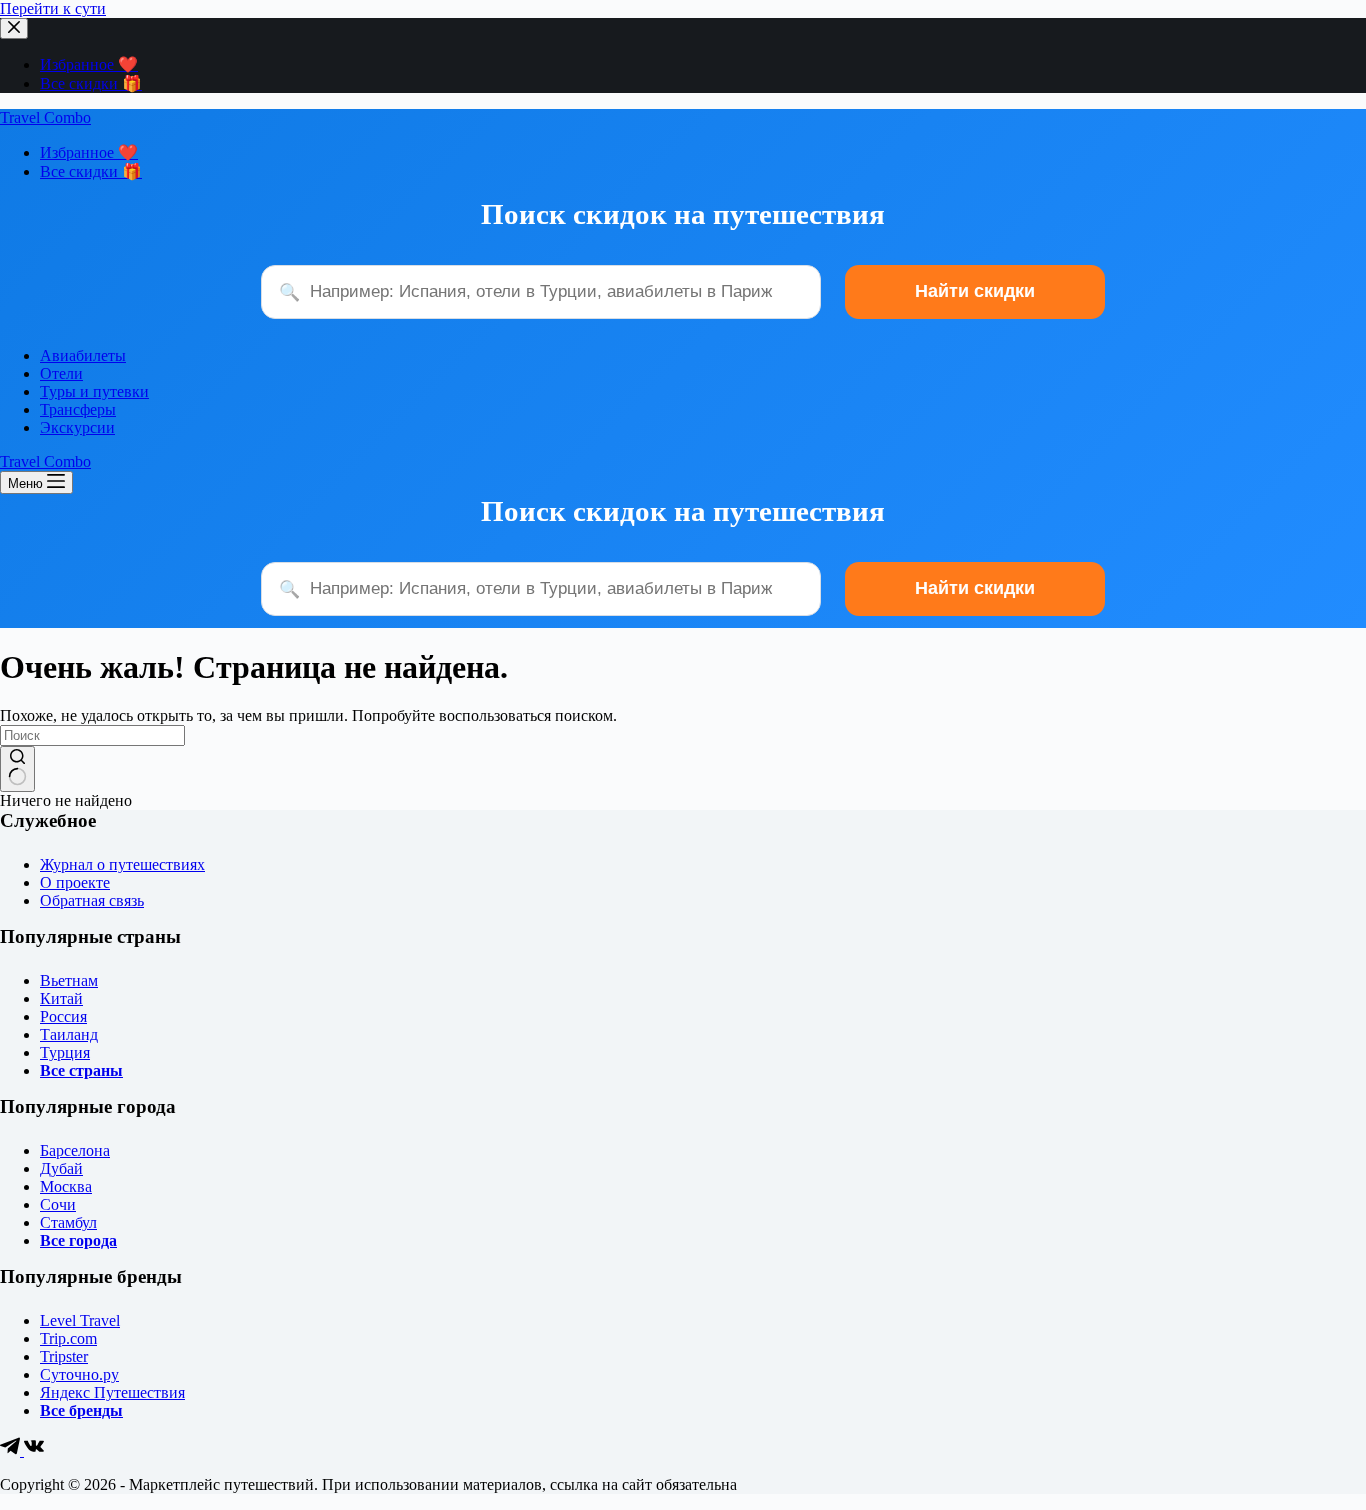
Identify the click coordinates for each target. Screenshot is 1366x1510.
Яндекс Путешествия (112, 1392)
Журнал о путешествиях (122, 864)
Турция (65, 1052)
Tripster (64, 1356)
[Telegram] (12, 1450)
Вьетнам (69, 980)
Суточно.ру (79, 1374)
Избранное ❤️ (89, 64)
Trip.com (68, 1338)
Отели (61, 373)
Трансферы (78, 409)
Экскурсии (77, 427)
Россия (63, 1016)
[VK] (34, 1450)
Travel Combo (45, 117)
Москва (66, 1186)
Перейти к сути (53, 8)
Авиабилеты (83, 355)
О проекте (75, 882)
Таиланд (69, 1034)
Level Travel (80, 1320)
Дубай (61, 1168)
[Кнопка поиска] (17, 769)
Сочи (58, 1204)
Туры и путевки (94, 391)
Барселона (75, 1150)
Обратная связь (92, 900)
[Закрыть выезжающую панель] (14, 28)
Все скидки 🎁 (91, 83)
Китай (61, 998)
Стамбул (68, 1222)
